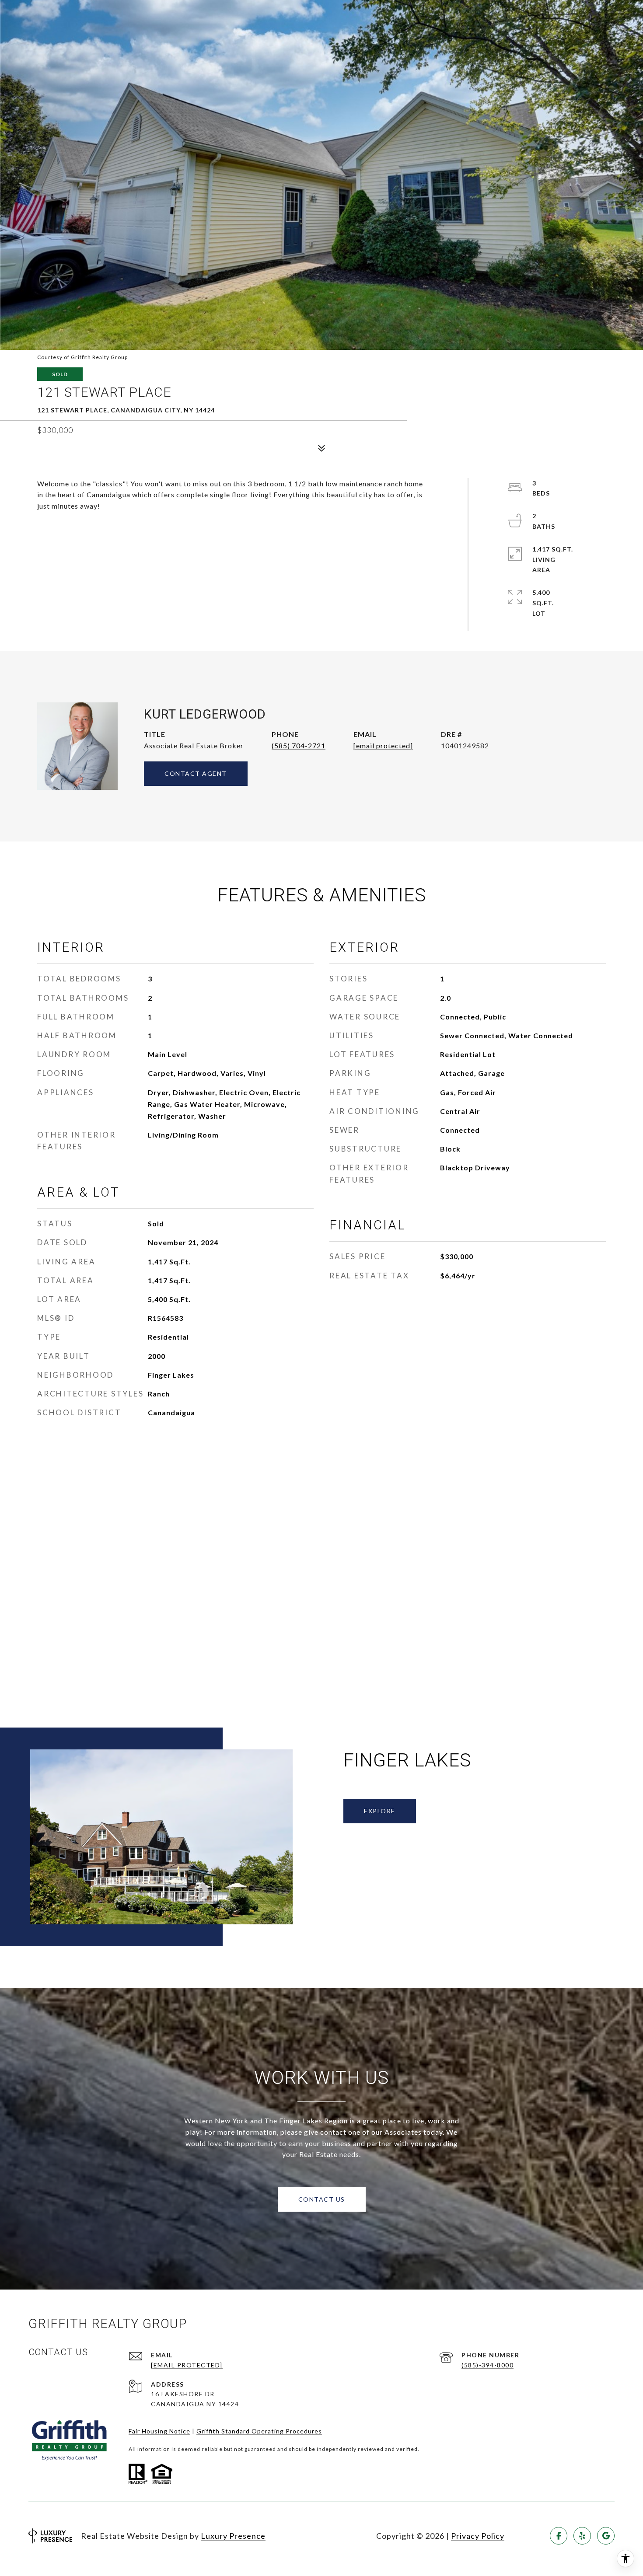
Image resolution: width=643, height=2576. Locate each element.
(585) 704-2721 (299, 745)
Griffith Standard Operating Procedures (259, 2431)
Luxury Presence (233, 2536)
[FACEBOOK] (559, 2536)
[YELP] (582, 2536)
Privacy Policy (478, 2536)
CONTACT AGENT (196, 773)
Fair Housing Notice (159, 2431)
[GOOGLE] (606, 2536)
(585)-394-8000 (487, 2365)
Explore (380, 1811)
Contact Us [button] (322, 2199)
